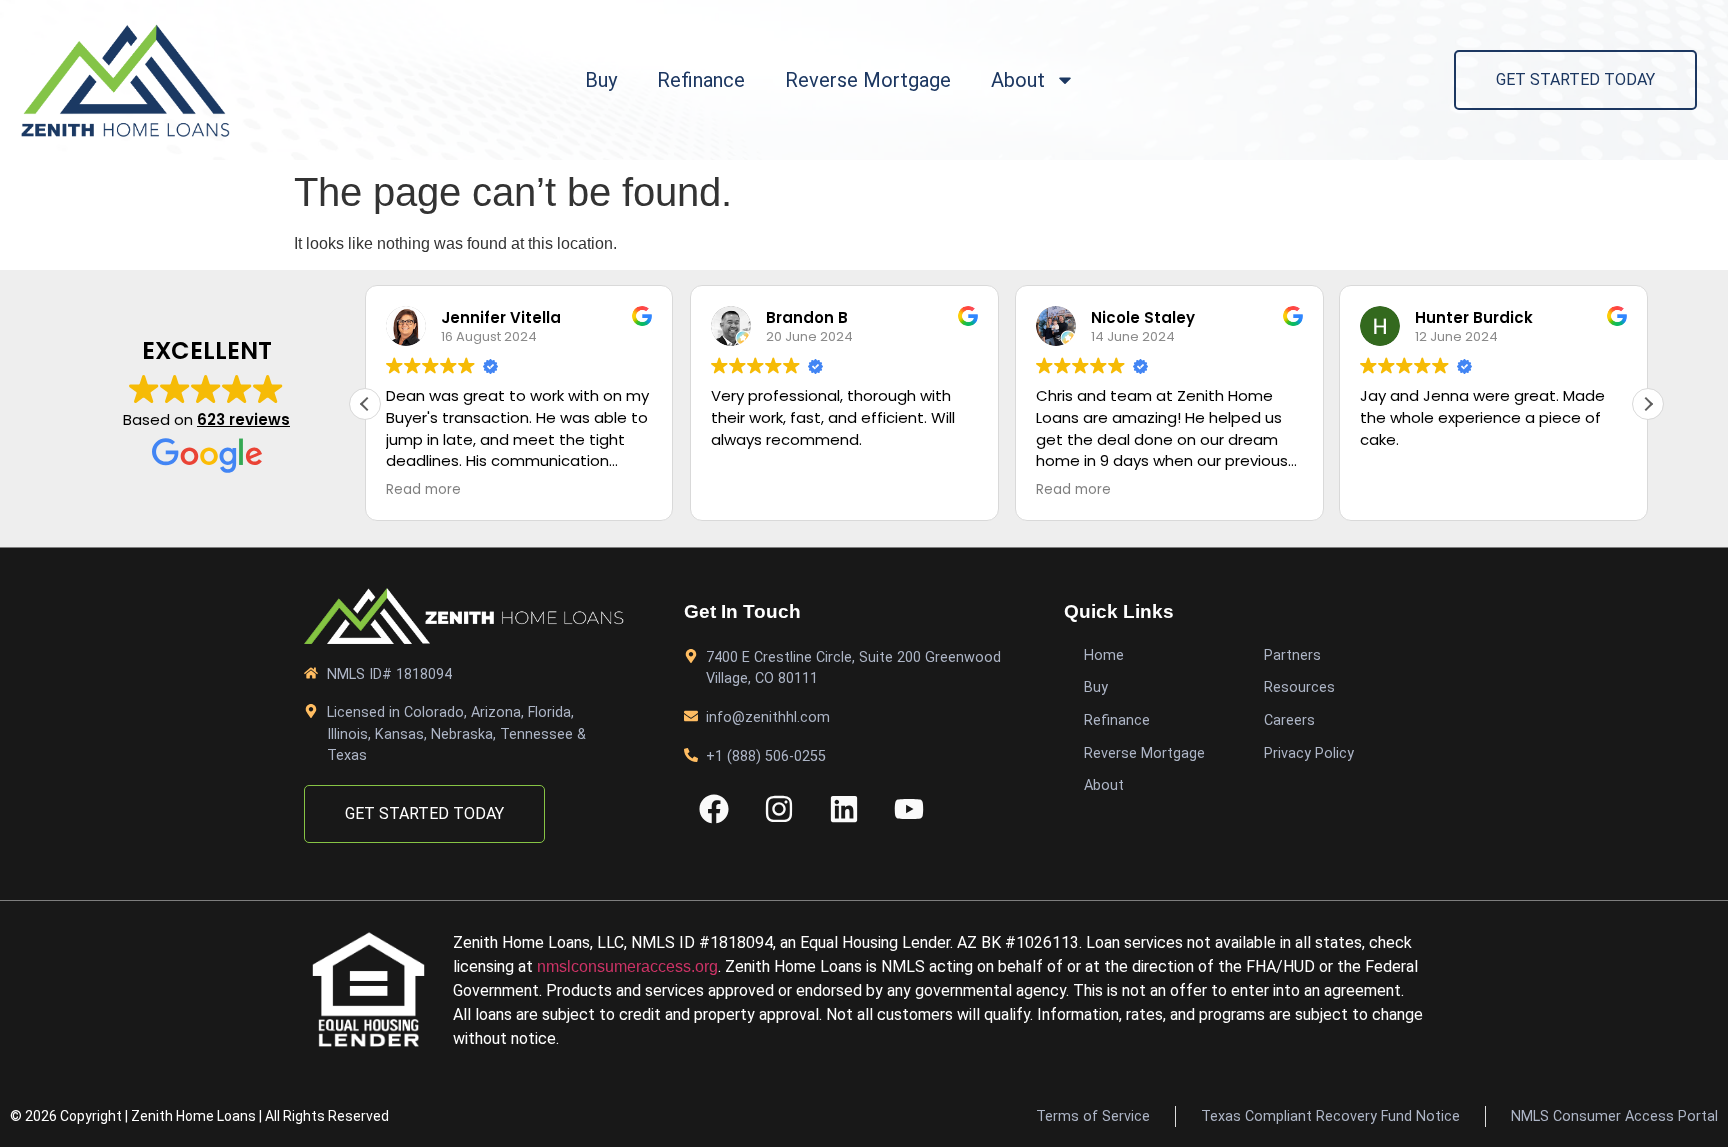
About (1018, 80)
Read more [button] (423, 490)
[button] (1648, 404)
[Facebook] (714, 809)
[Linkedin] (844, 809)
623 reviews (243, 419)
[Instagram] (779, 809)
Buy (601, 80)
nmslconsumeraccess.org (627, 966)
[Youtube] (909, 809)
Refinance (701, 80)
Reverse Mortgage (868, 80)
